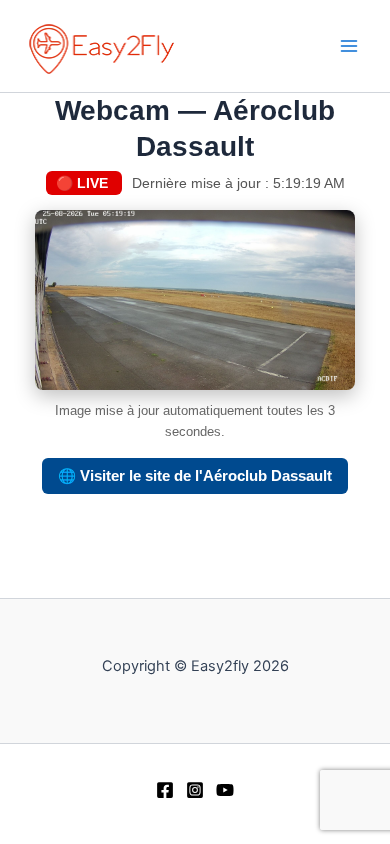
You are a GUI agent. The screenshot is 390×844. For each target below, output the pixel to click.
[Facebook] (165, 790)
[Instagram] (195, 790)
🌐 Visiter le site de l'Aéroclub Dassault (195, 476)
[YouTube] (225, 790)
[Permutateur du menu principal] (349, 46)
